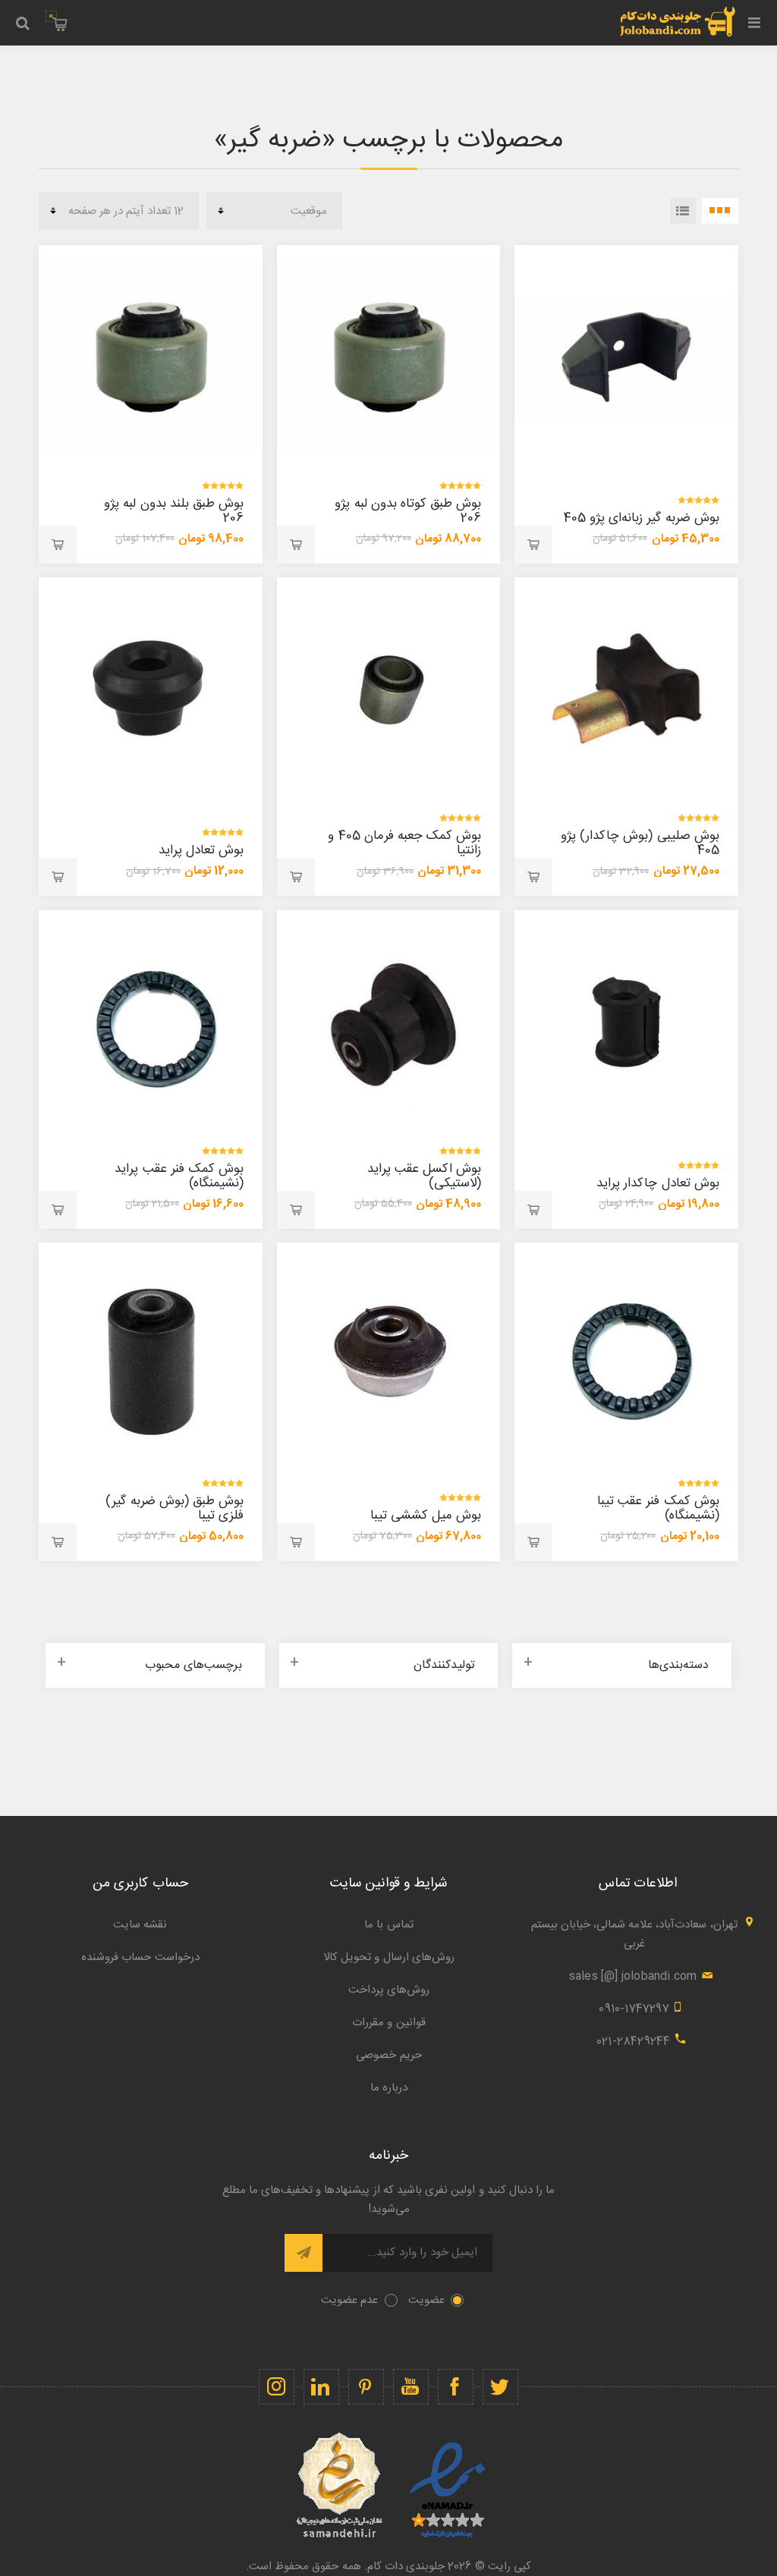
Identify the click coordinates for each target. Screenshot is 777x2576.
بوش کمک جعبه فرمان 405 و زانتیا (404, 843)
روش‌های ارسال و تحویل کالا (389, 1957)
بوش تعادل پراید (201, 850)
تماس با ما (388, 1925)
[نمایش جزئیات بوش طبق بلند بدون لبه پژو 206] (151, 357)
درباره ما (389, 2088)
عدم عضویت (349, 2300)
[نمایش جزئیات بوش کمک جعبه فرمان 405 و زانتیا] (389, 689)
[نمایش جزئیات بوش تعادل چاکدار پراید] (626, 1022)
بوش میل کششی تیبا (426, 1516)
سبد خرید (51, 16)
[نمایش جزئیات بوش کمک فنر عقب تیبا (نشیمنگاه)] (626, 1354)
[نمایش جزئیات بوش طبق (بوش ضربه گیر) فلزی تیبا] (151, 1354)
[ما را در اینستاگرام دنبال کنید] (277, 2387)
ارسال (304, 2253)
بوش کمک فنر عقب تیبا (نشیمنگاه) (658, 1508)
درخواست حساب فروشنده (140, 1957)
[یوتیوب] (411, 2387)
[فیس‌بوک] (456, 2387)
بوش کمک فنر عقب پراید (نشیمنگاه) (179, 1176)
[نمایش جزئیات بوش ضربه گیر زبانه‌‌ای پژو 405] (626, 357)
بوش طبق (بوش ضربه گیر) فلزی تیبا (175, 1508)
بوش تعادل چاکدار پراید (658, 1183)
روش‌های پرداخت (389, 1990)
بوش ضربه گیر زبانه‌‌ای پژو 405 (642, 518)
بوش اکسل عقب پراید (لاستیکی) (425, 1176)
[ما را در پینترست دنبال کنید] (366, 2387)
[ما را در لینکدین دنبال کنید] (321, 2387)
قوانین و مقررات (388, 2023)
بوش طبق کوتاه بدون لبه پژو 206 (408, 511)
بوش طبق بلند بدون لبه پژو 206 (174, 511)
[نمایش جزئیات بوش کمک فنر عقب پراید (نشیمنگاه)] (151, 1022)
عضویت (426, 2300)
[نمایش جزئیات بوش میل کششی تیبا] (389, 1354)
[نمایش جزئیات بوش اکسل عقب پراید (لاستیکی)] (389, 1022)
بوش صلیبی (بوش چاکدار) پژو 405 (640, 843)
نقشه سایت (140, 1925)
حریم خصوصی (388, 2055)
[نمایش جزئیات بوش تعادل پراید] (151, 689)
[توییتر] (500, 2387)
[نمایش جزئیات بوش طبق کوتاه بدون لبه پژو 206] (389, 357)
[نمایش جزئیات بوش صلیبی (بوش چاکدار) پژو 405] (626, 689)
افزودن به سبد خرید (533, 545)
